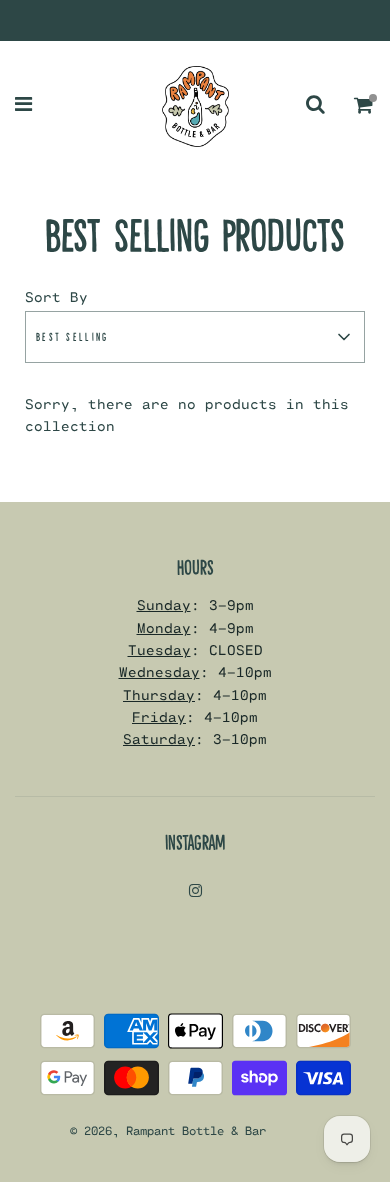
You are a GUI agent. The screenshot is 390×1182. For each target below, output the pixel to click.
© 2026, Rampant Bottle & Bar (168, 1130)
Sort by (56, 296)
